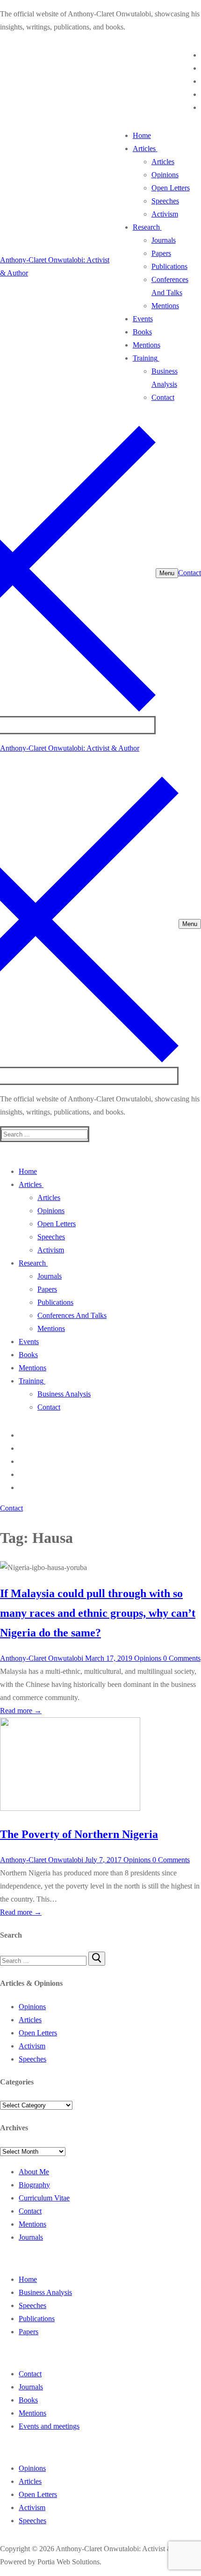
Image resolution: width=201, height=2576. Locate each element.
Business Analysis (45, 2292)
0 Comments (181, 1658)
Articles (30, 2020)
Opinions (147, 1658)
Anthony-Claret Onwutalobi (42, 1658)
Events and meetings (49, 2426)
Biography (34, 2185)
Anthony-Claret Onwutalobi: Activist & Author (70, 748)
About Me (34, 2172)
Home (28, 2279)
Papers (29, 2332)
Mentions (32, 2224)
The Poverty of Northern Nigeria (79, 1834)
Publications (37, 2319)
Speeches (32, 2059)
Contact (190, 573)
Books (28, 2400)
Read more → (21, 1711)
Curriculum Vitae (44, 2198)
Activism (32, 2046)
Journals (31, 2237)
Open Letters (38, 2033)
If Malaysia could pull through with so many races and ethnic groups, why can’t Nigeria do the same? (98, 1613)
